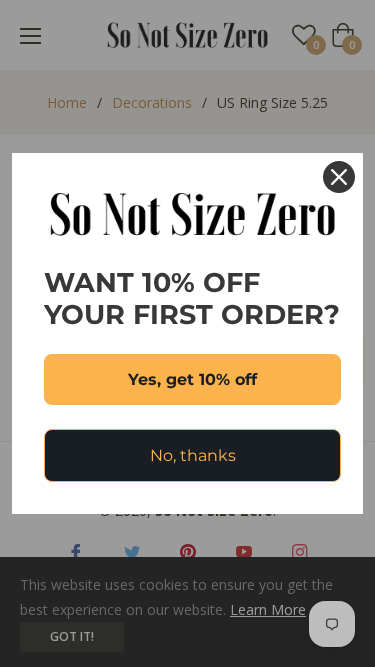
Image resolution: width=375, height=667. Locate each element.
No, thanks (193, 455)
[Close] (339, 177)
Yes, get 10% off (192, 379)
